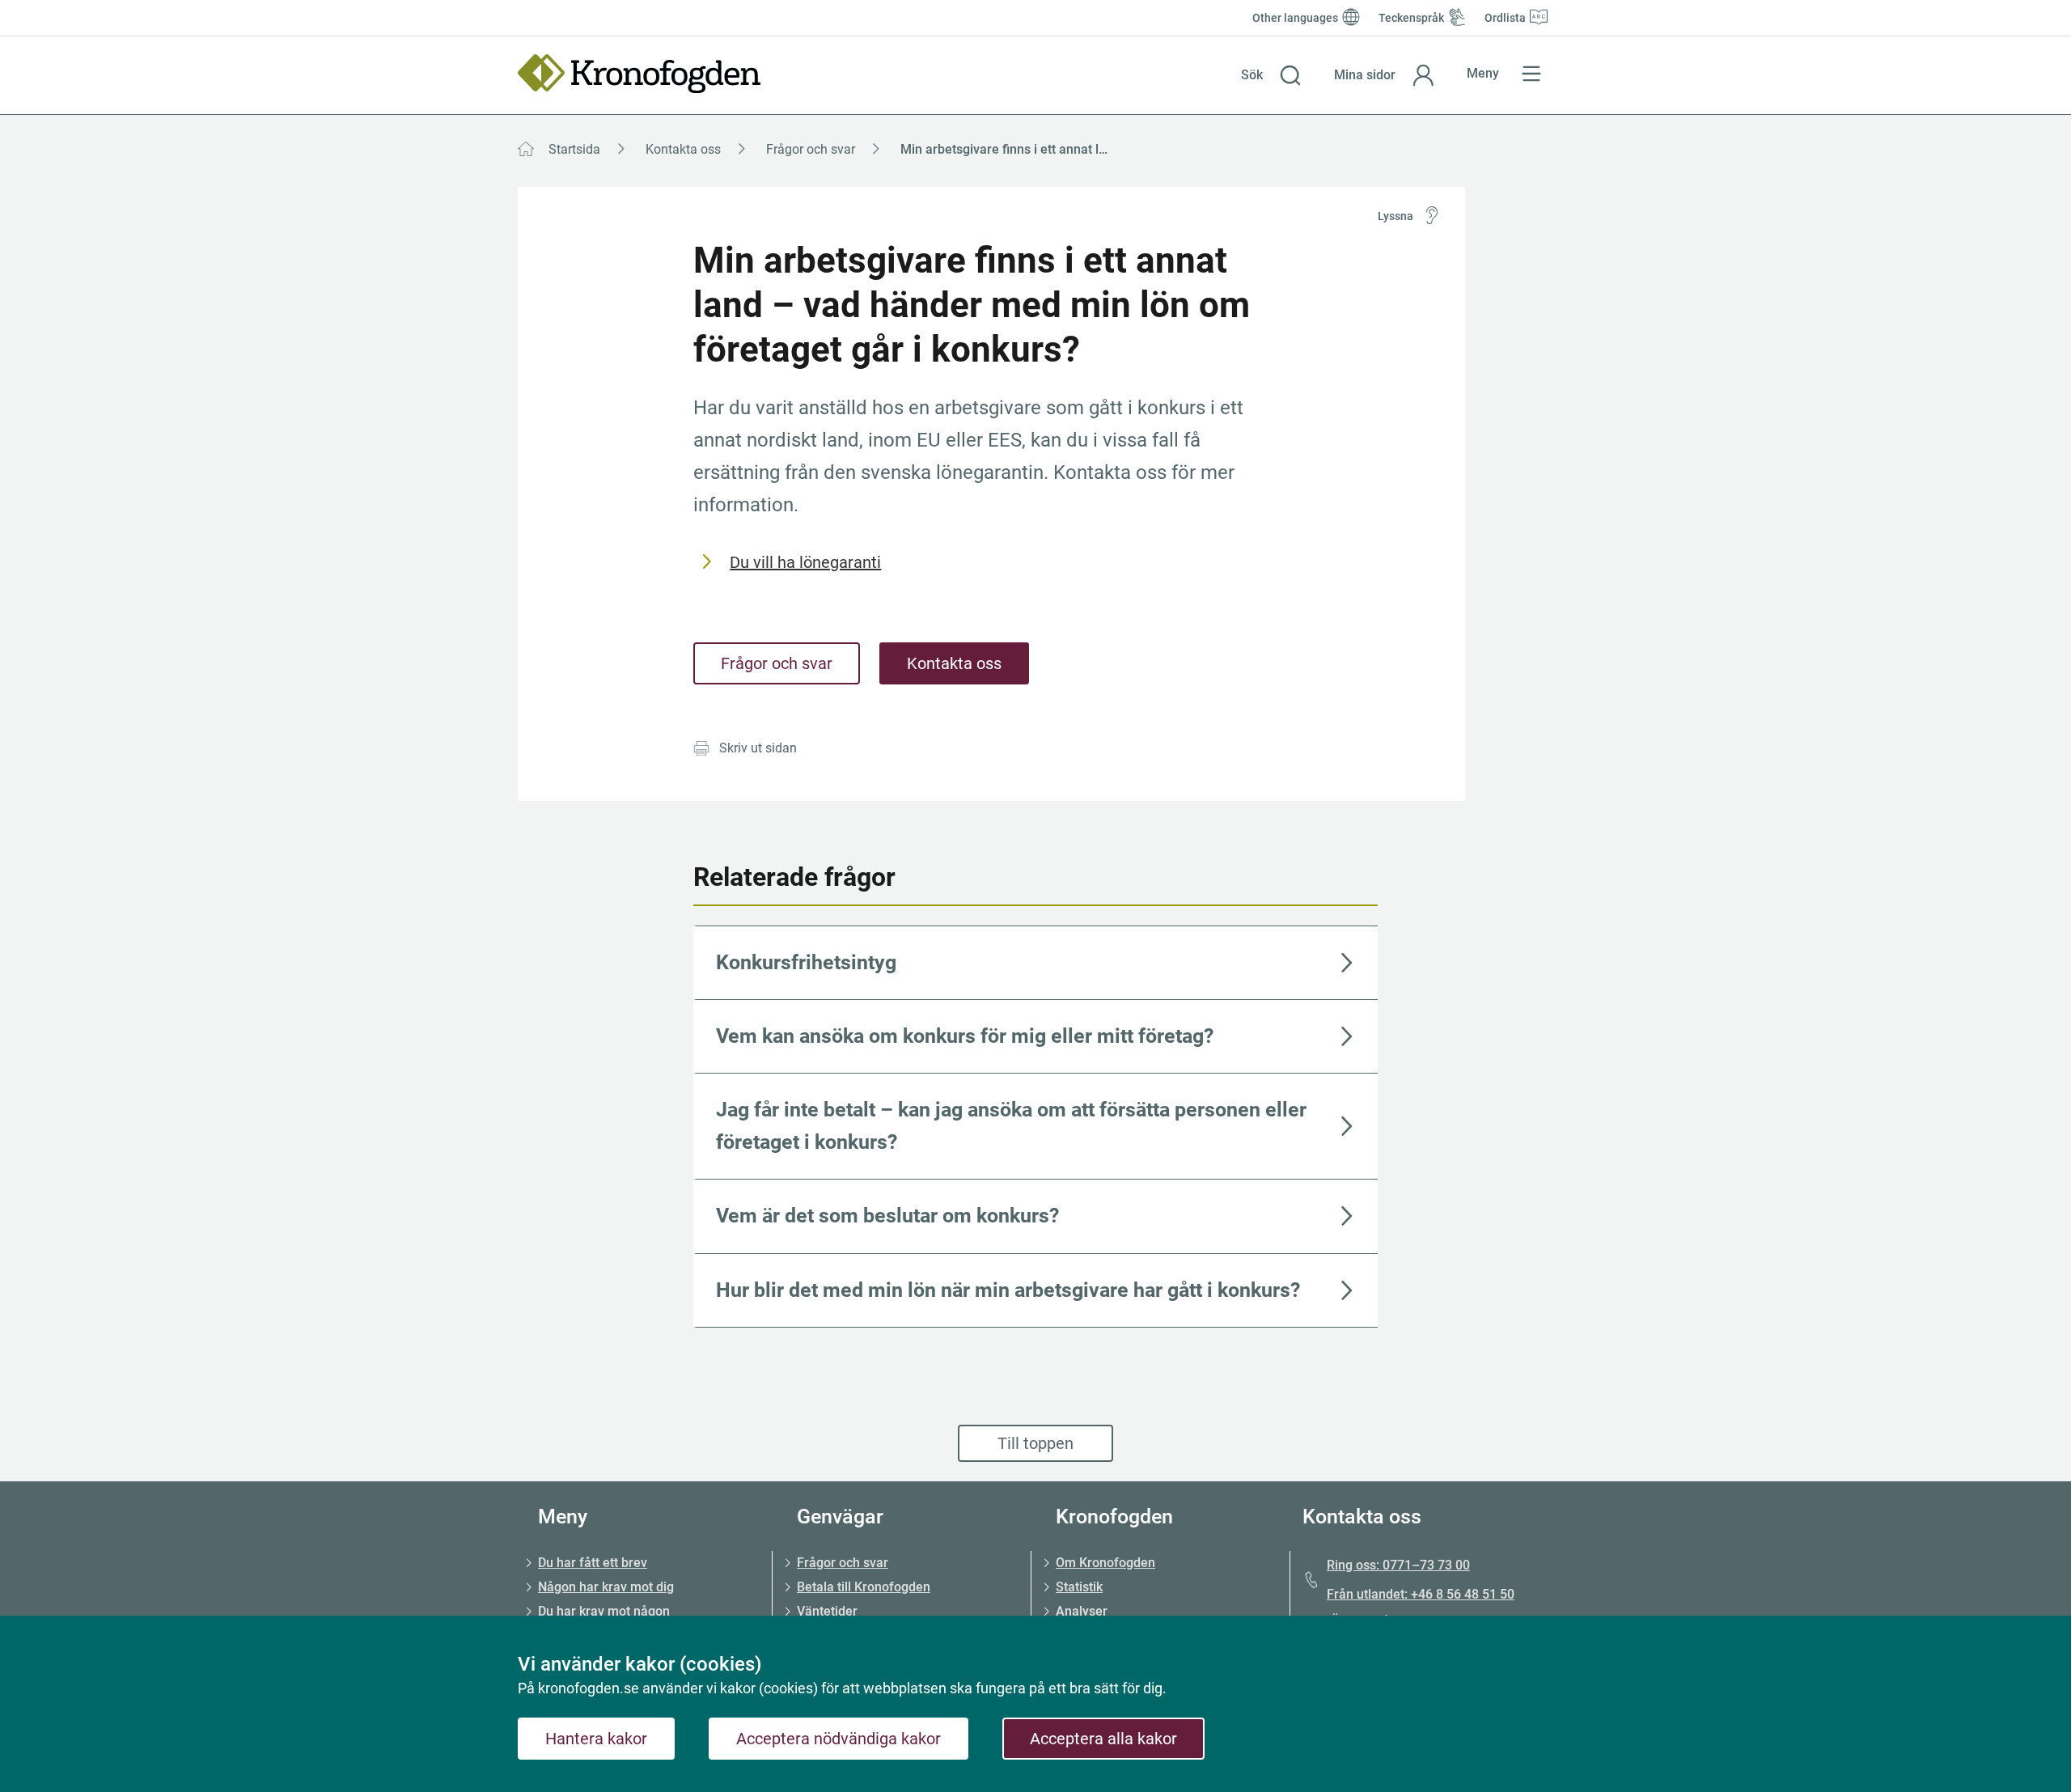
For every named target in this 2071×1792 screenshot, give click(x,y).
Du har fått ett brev (593, 1563)
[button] (1271, 75)
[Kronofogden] (639, 74)
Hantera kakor (596, 1739)
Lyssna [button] (1395, 216)
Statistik (1079, 1587)
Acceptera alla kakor (1103, 1739)
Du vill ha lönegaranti (805, 562)
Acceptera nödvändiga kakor (839, 1739)
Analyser (1082, 1611)
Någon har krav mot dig (606, 1587)
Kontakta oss (683, 149)
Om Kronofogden (1105, 1563)
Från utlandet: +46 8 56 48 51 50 (1421, 1594)
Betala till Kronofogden (864, 1587)
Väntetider (827, 1611)
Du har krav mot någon (604, 1611)
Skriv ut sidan (758, 748)
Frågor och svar (811, 149)
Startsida (574, 149)
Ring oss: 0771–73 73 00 (1398, 1565)
